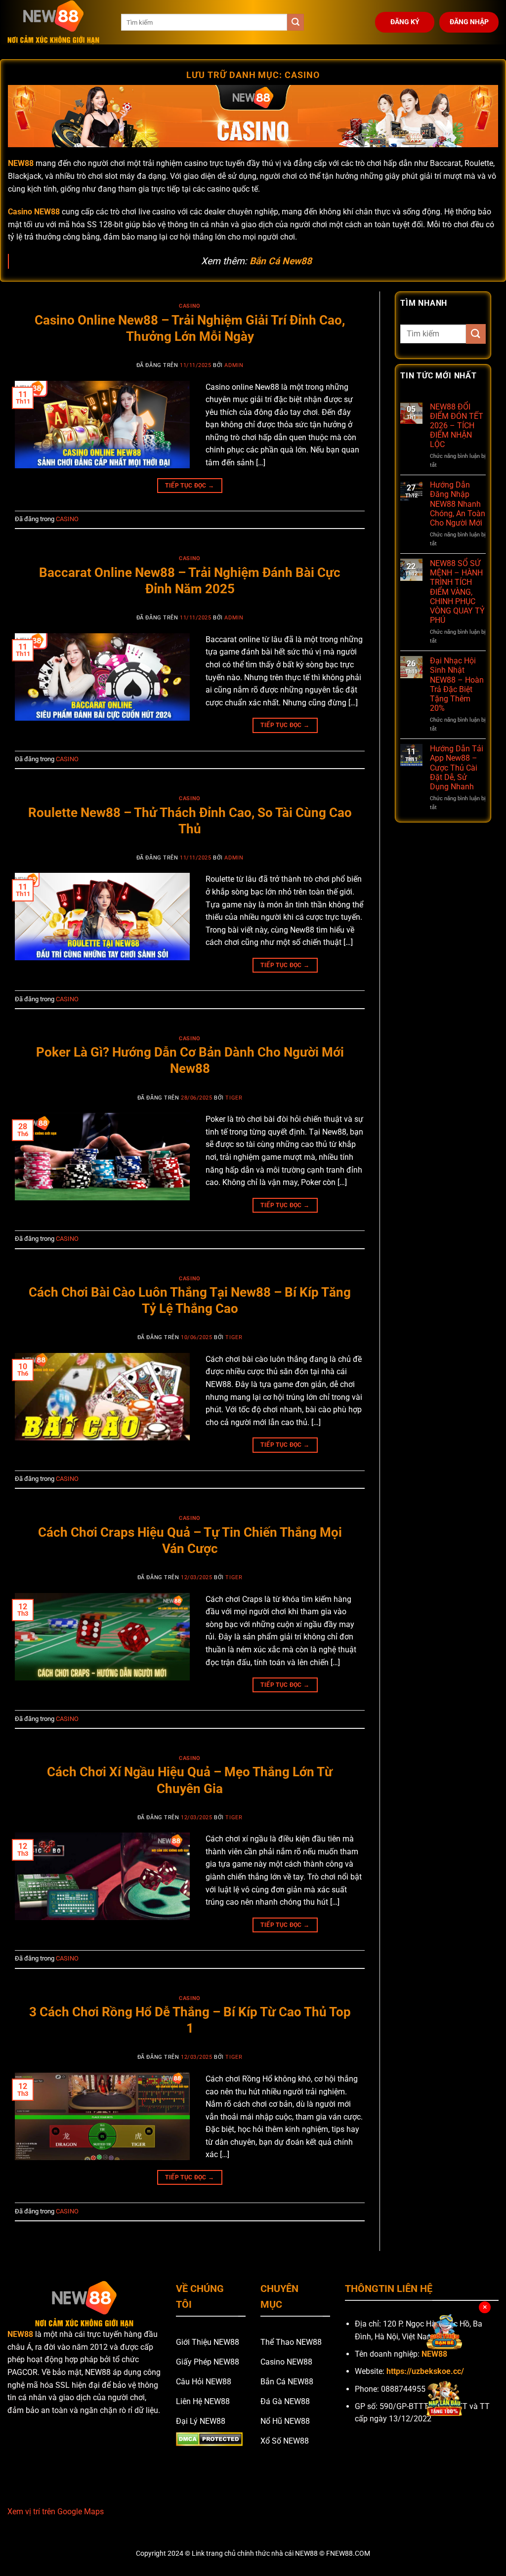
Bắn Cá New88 (281, 261)
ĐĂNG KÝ (405, 22)
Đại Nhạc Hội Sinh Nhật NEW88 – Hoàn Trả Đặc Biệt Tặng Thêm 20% (457, 684)
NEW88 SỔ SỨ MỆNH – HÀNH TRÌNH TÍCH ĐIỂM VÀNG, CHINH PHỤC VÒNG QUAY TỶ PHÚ (457, 592)
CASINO (190, 306)
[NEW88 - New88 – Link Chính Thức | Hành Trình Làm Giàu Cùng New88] (57, 22)
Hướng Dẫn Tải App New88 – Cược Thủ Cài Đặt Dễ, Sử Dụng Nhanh (457, 768)
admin (234, 365)
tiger (234, 1098)
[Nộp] (295, 22)
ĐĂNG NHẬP (469, 22)
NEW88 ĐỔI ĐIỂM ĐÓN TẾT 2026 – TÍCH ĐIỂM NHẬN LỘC (457, 426)
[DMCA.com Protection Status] (209, 2439)
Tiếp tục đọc (190, 486)
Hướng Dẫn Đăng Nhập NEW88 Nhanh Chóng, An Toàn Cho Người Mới (458, 504)
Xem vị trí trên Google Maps (56, 2512)
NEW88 (20, 2334)
